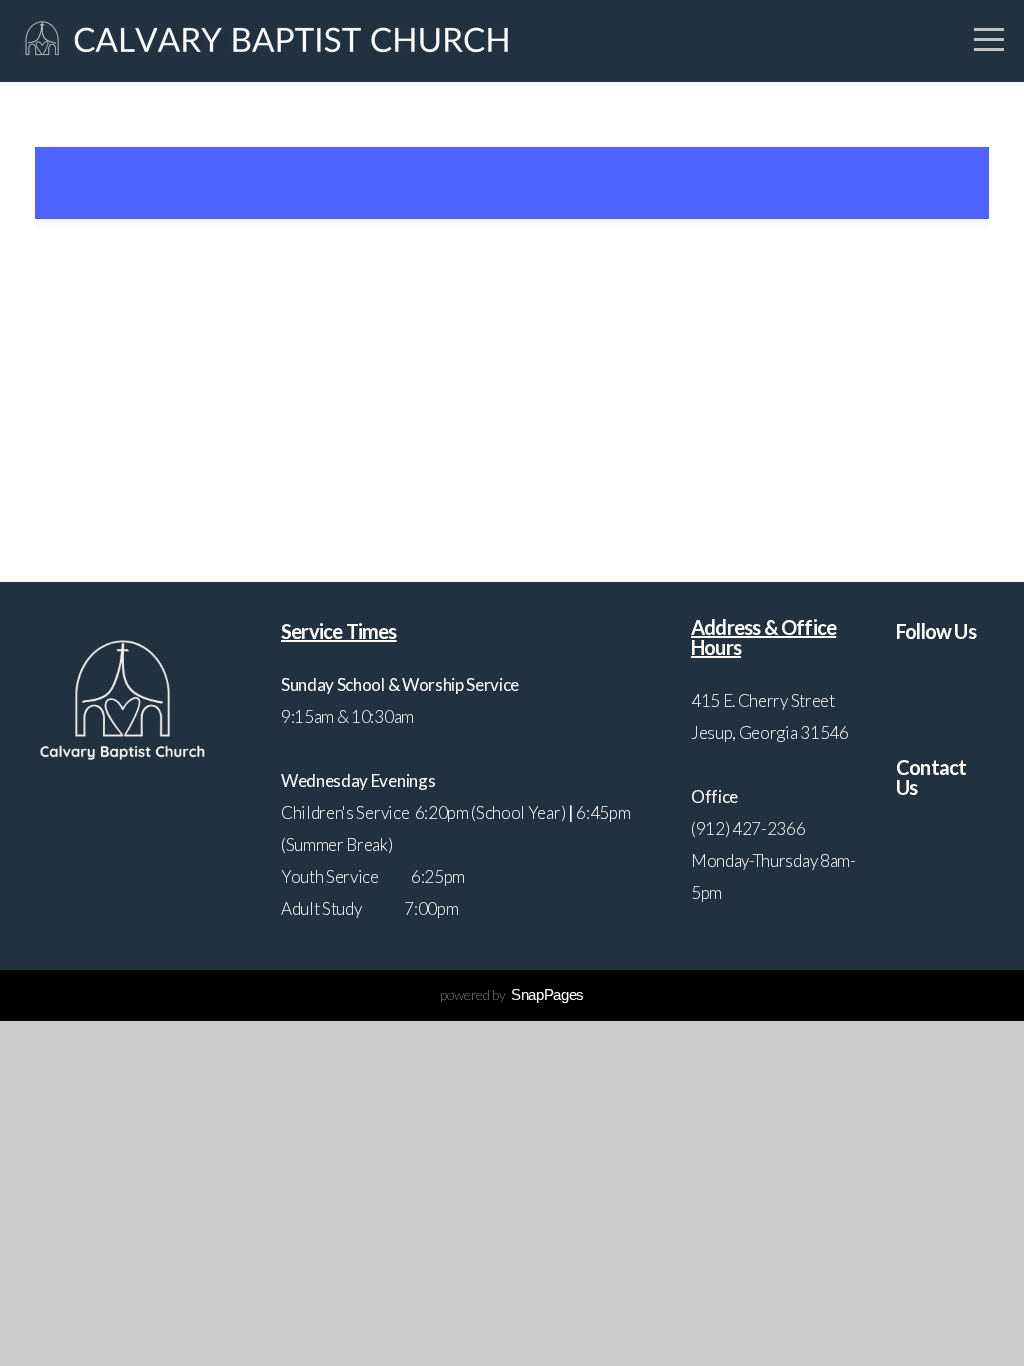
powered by (512, 994)
